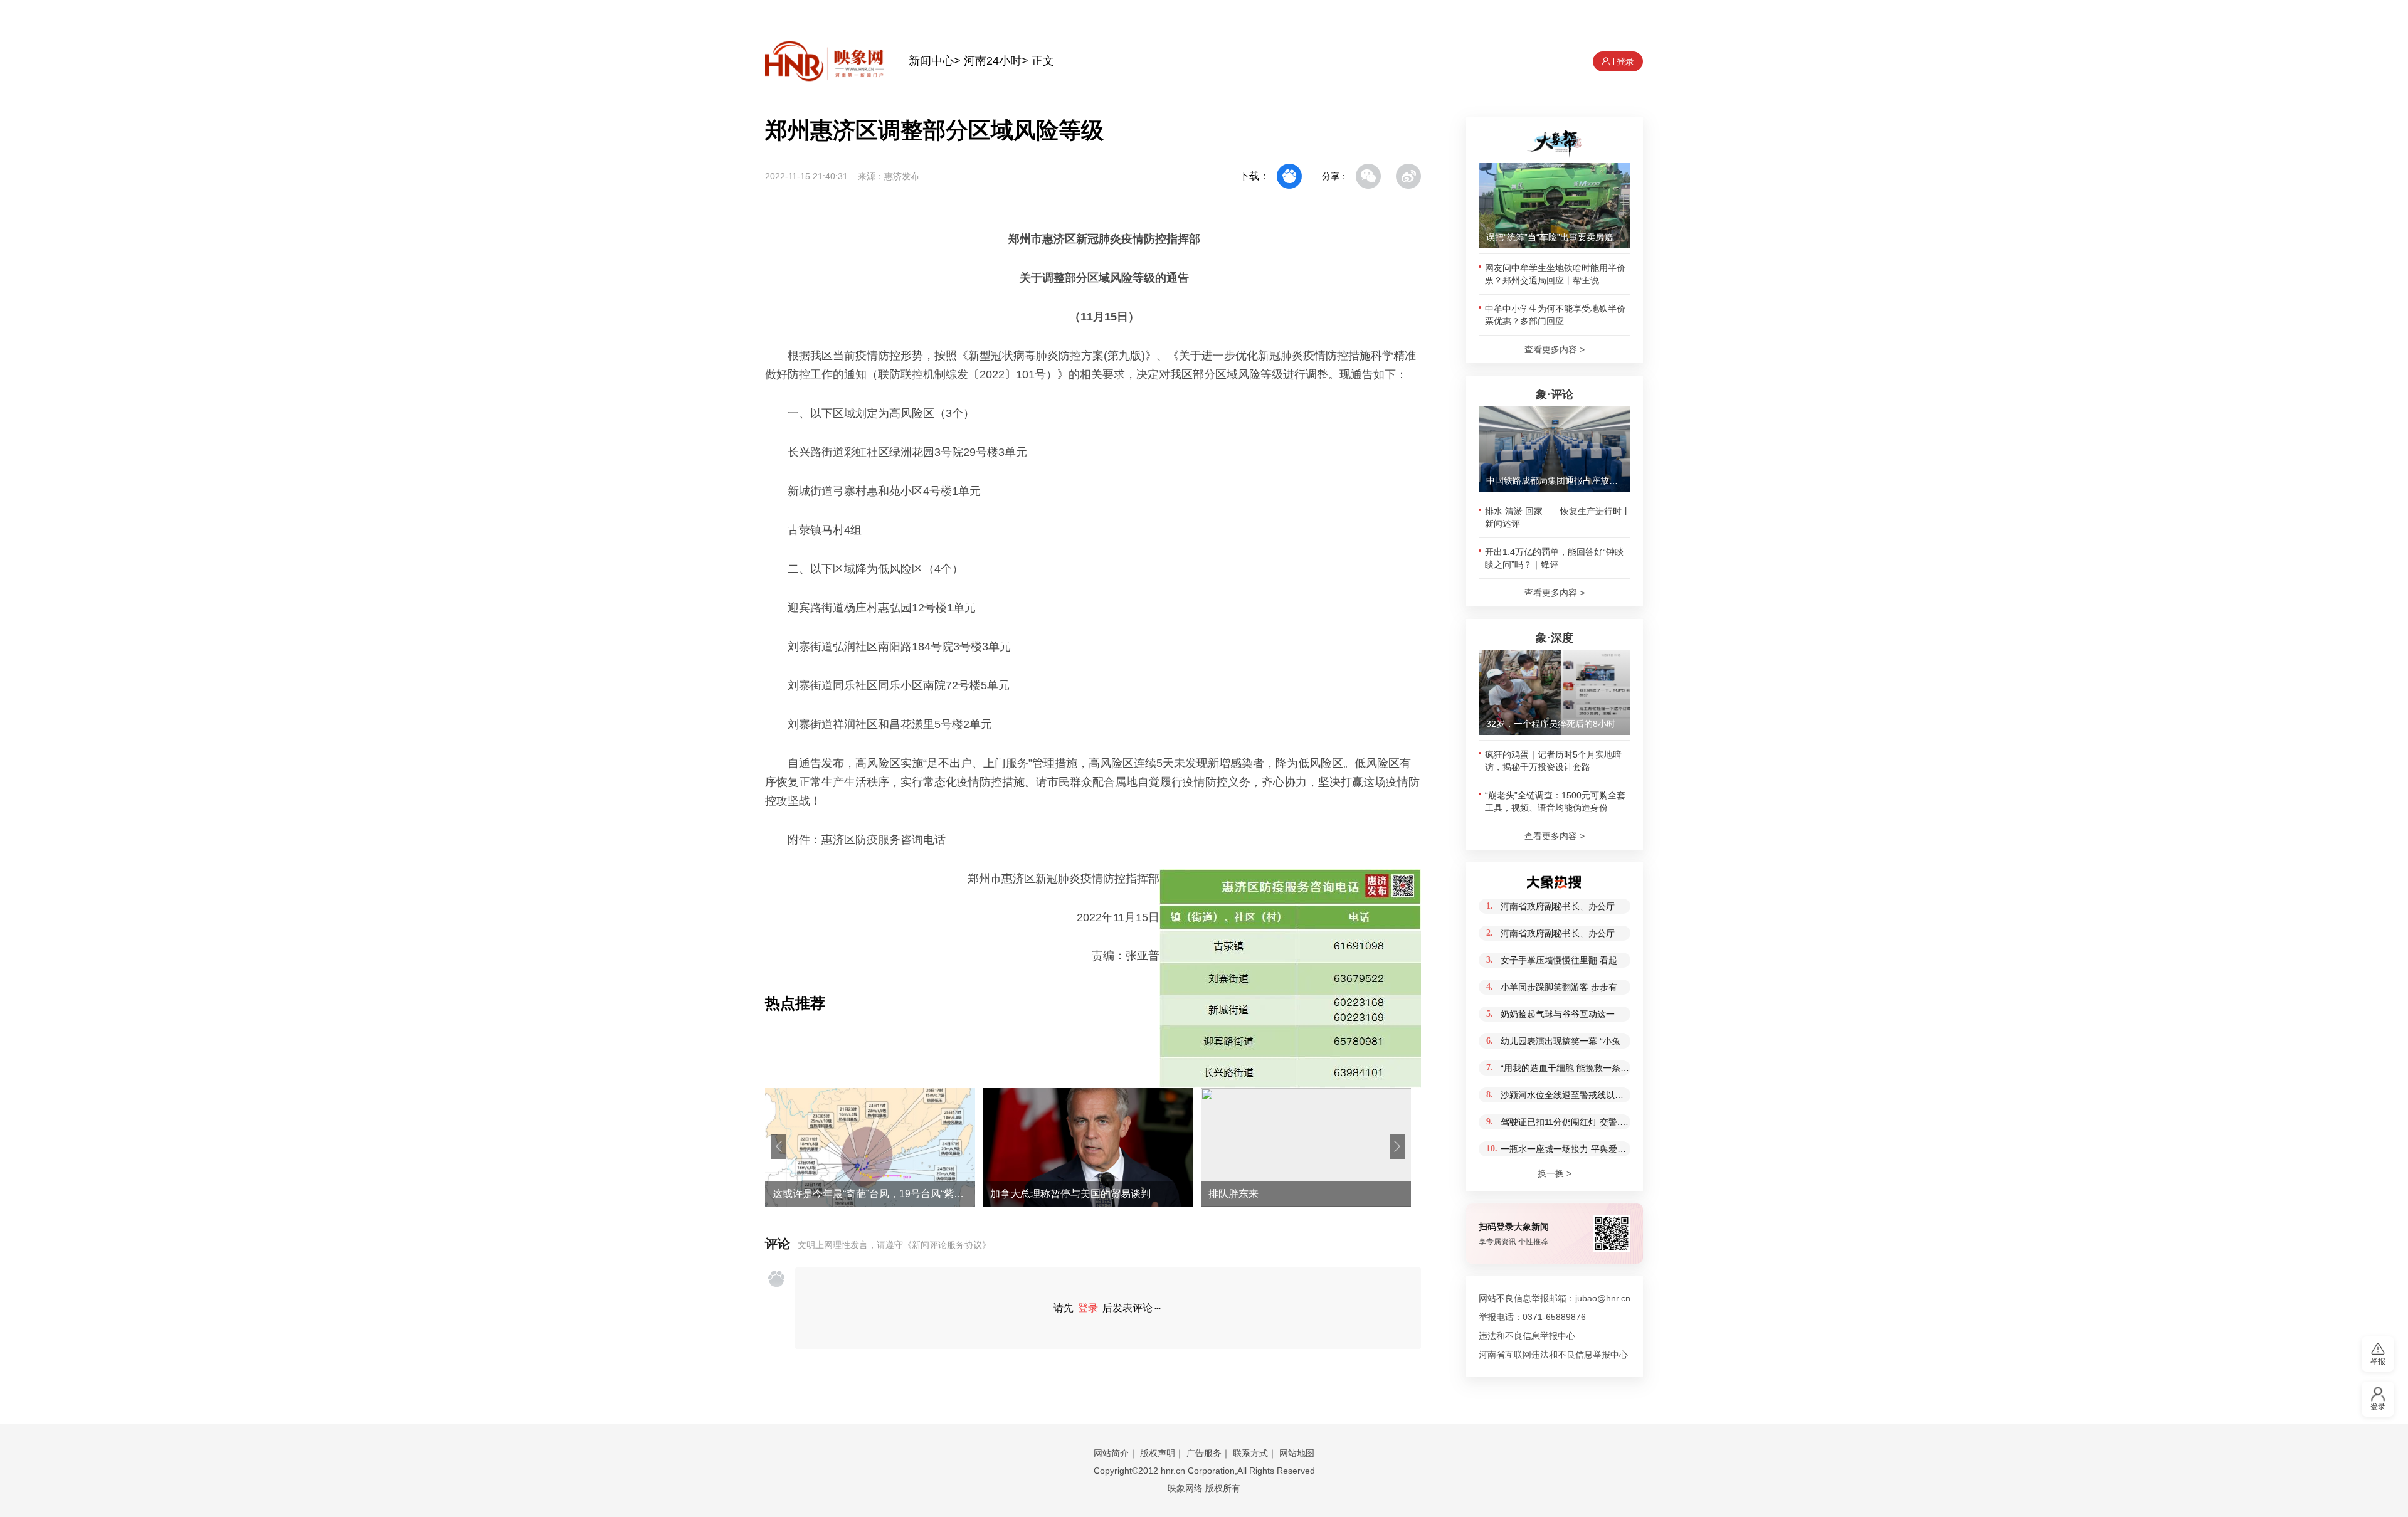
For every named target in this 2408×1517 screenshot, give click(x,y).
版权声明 (1158, 1453)
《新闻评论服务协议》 (947, 1245)
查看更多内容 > (1555, 349)
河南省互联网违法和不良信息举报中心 (1553, 1355)
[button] (779, 1146)
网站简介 (1111, 1453)
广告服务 (1204, 1453)
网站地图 (1297, 1453)
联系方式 (1250, 1453)
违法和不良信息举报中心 (1527, 1336)
